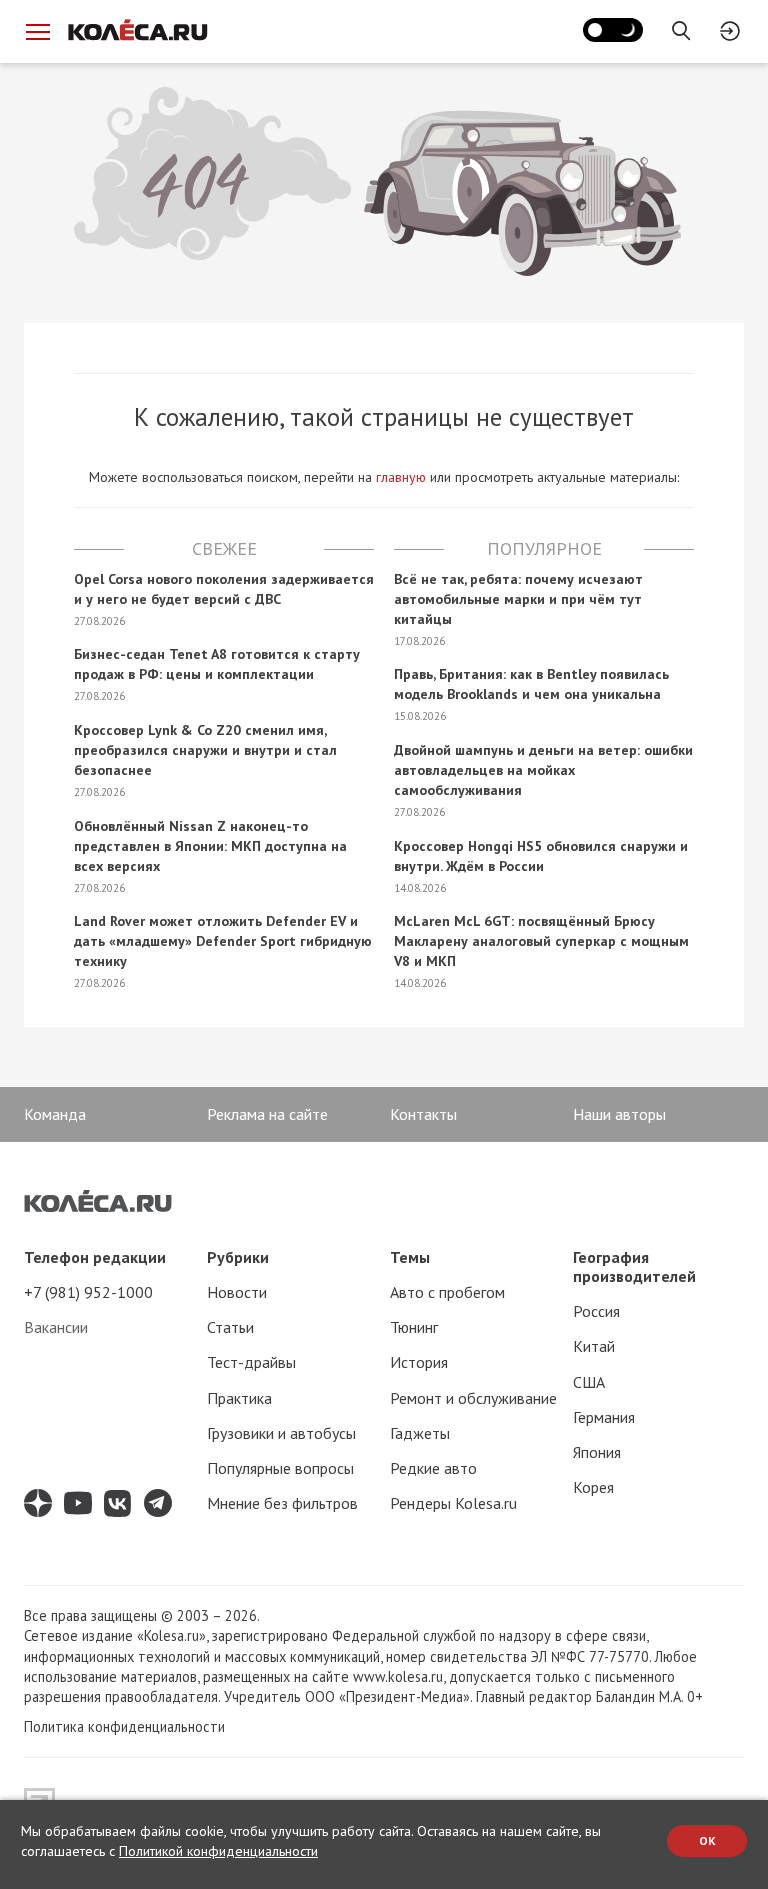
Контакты (423, 1114)
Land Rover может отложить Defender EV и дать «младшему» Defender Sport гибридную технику (223, 941)
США (589, 1382)
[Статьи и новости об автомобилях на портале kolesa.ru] (137, 30)
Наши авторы (619, 1114)
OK (707, 1840)
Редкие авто (433, 1468)
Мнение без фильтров (282, 1503)
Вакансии (56, 1327)
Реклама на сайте (267, 1114)
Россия (596, 1311)
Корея (593, 1487)
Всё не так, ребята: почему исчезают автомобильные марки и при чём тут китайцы (518, 599)
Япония (597, 1452)
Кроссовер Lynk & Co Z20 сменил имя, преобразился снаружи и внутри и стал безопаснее (205, 750)
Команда (55, 1114)
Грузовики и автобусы (281, 1433)
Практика (239, 1398)
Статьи (230, 1327)
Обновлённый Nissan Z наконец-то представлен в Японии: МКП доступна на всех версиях (210, 846)
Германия (604, 1417)
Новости (237, 1292)
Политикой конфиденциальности (218, 1851)
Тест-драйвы (251, 1362)
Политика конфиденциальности (124, 1726)
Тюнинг (414, 1327)
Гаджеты (420, 1433)
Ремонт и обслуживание (473, 1398)
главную (401, 477)
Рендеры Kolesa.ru (453, 1503)
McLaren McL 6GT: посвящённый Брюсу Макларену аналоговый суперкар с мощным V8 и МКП (541, 941)
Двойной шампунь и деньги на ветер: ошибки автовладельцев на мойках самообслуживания (543, 770)
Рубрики (238, 1257)
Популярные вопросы (280, 1468)
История (419, 1362)
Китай (594, 1346)
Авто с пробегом (447, 1292)
